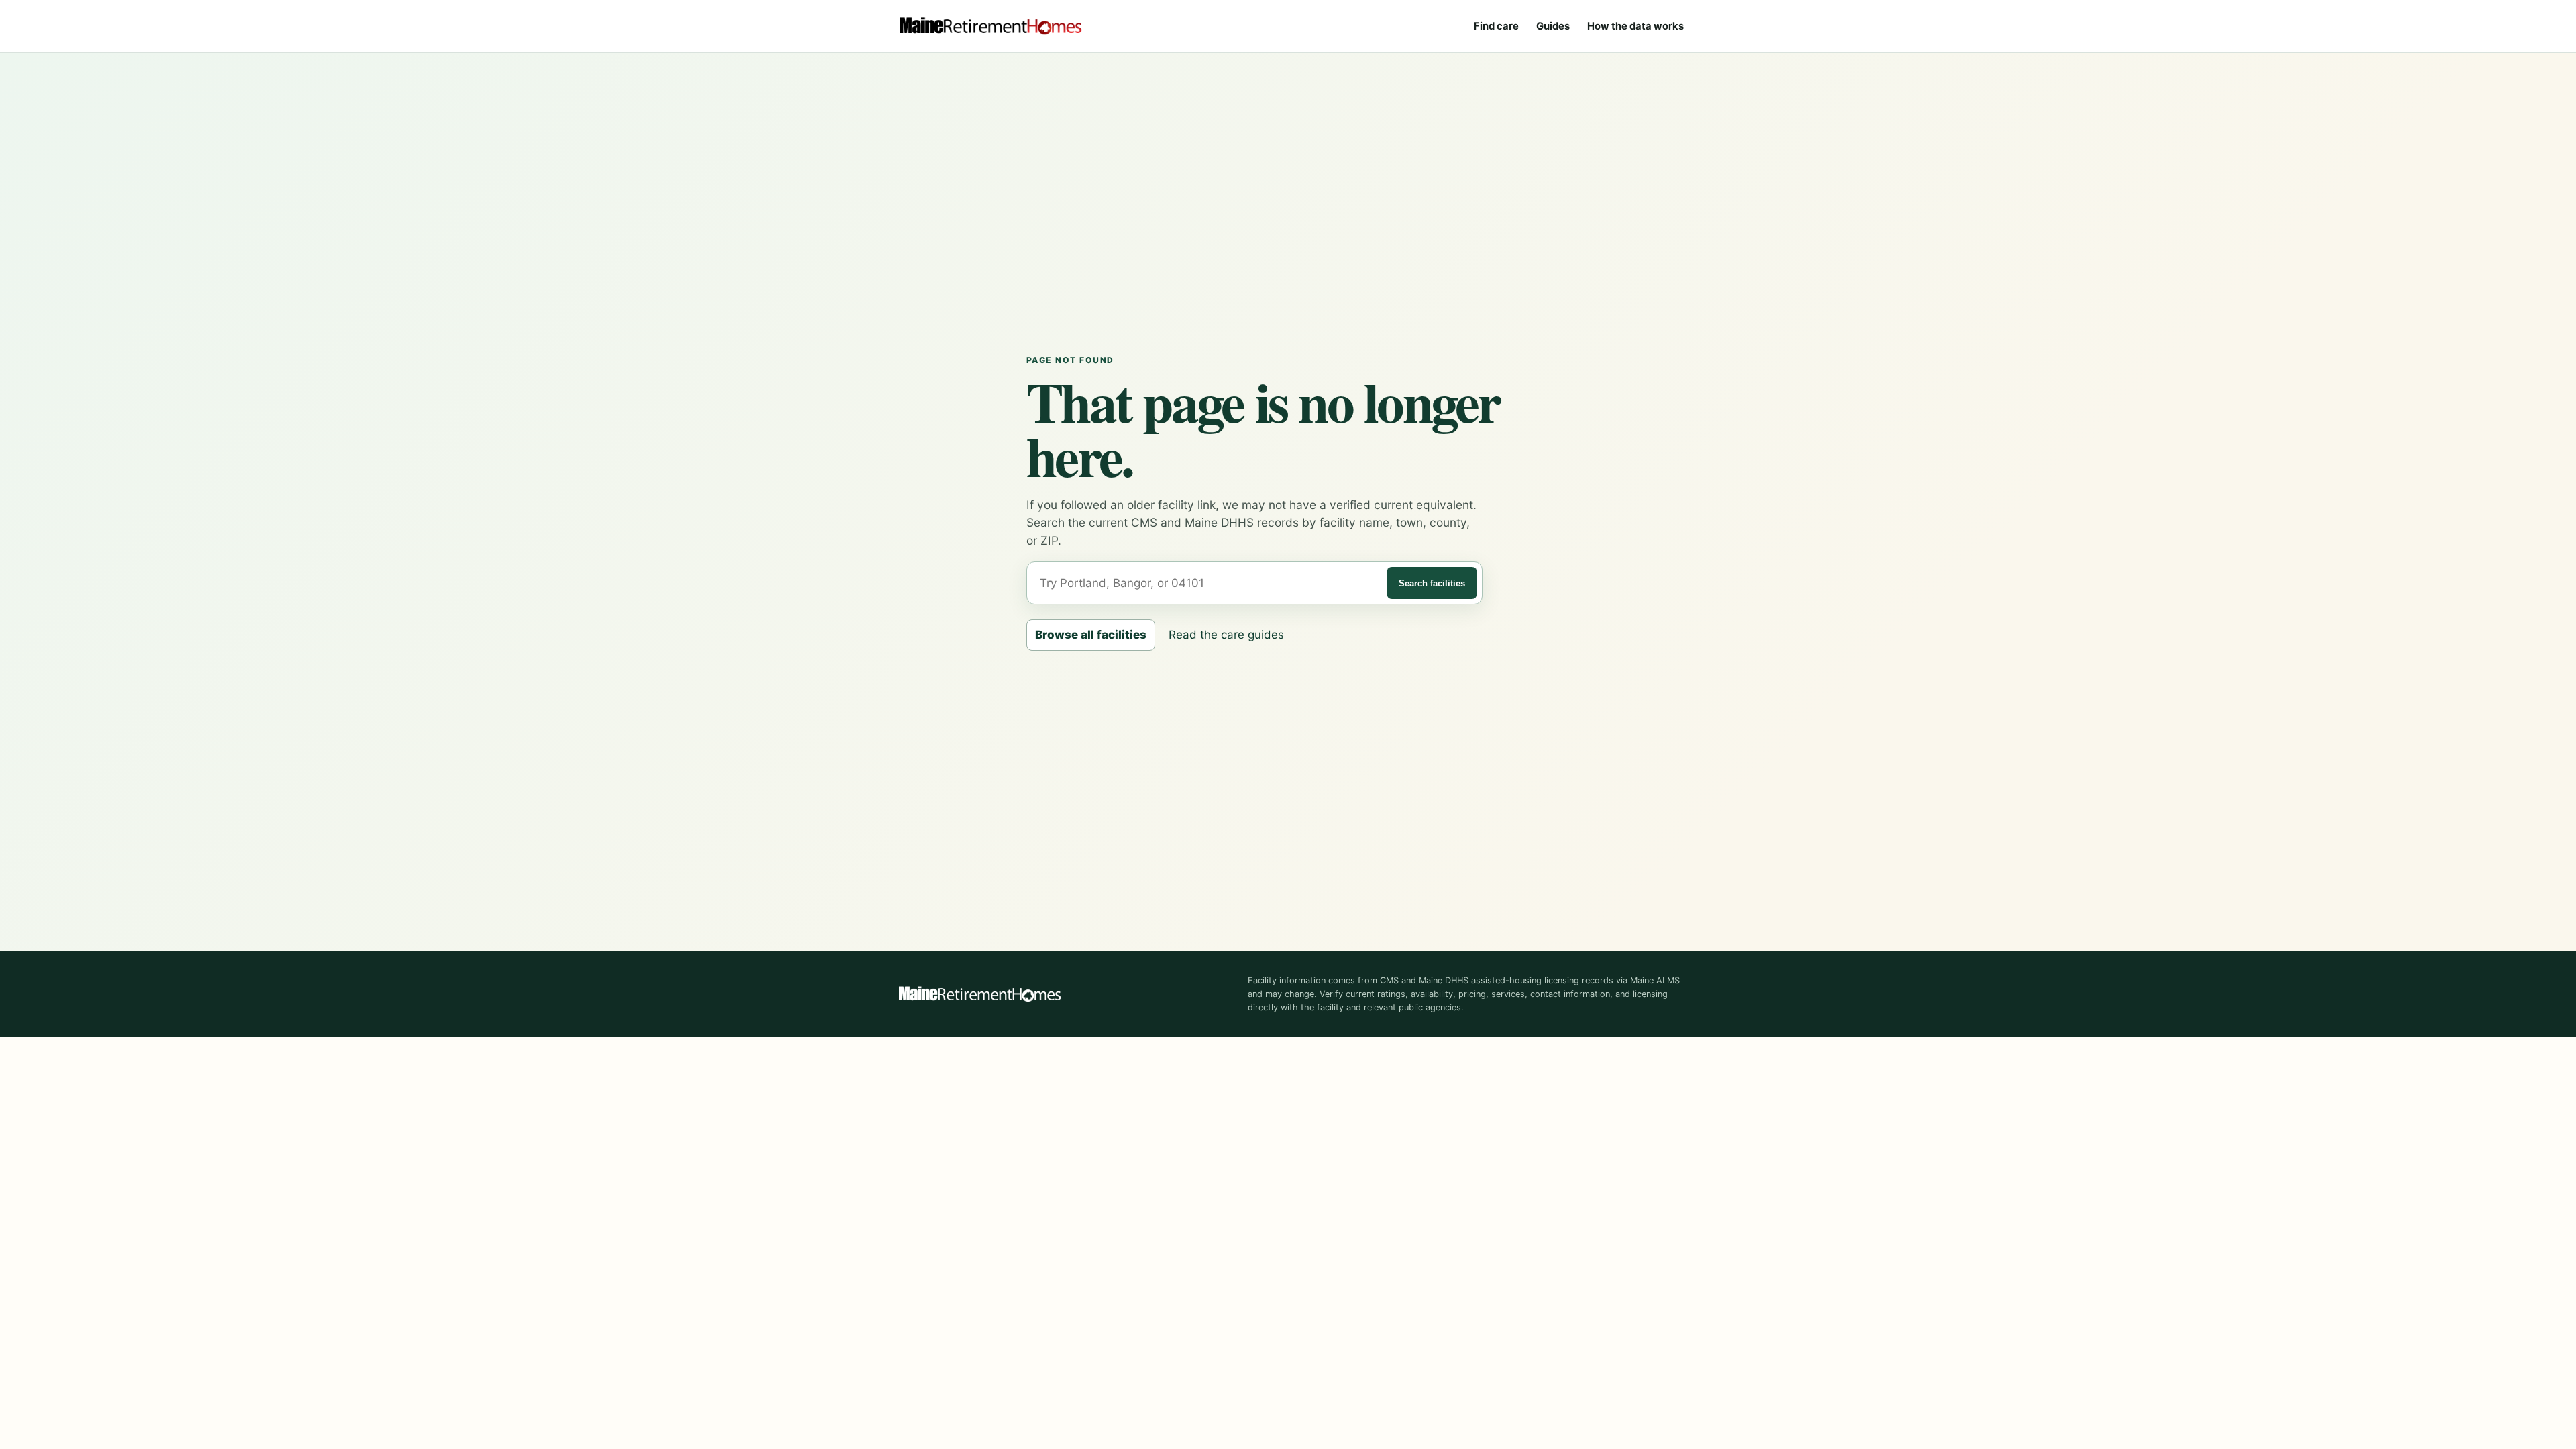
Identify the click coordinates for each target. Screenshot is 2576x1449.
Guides (1553, 26)
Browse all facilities (1091, 635)
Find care (1496, 26)
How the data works (1635, 26)
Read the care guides (1226, 635)
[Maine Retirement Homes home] (990, 26)
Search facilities (1432, 583)
